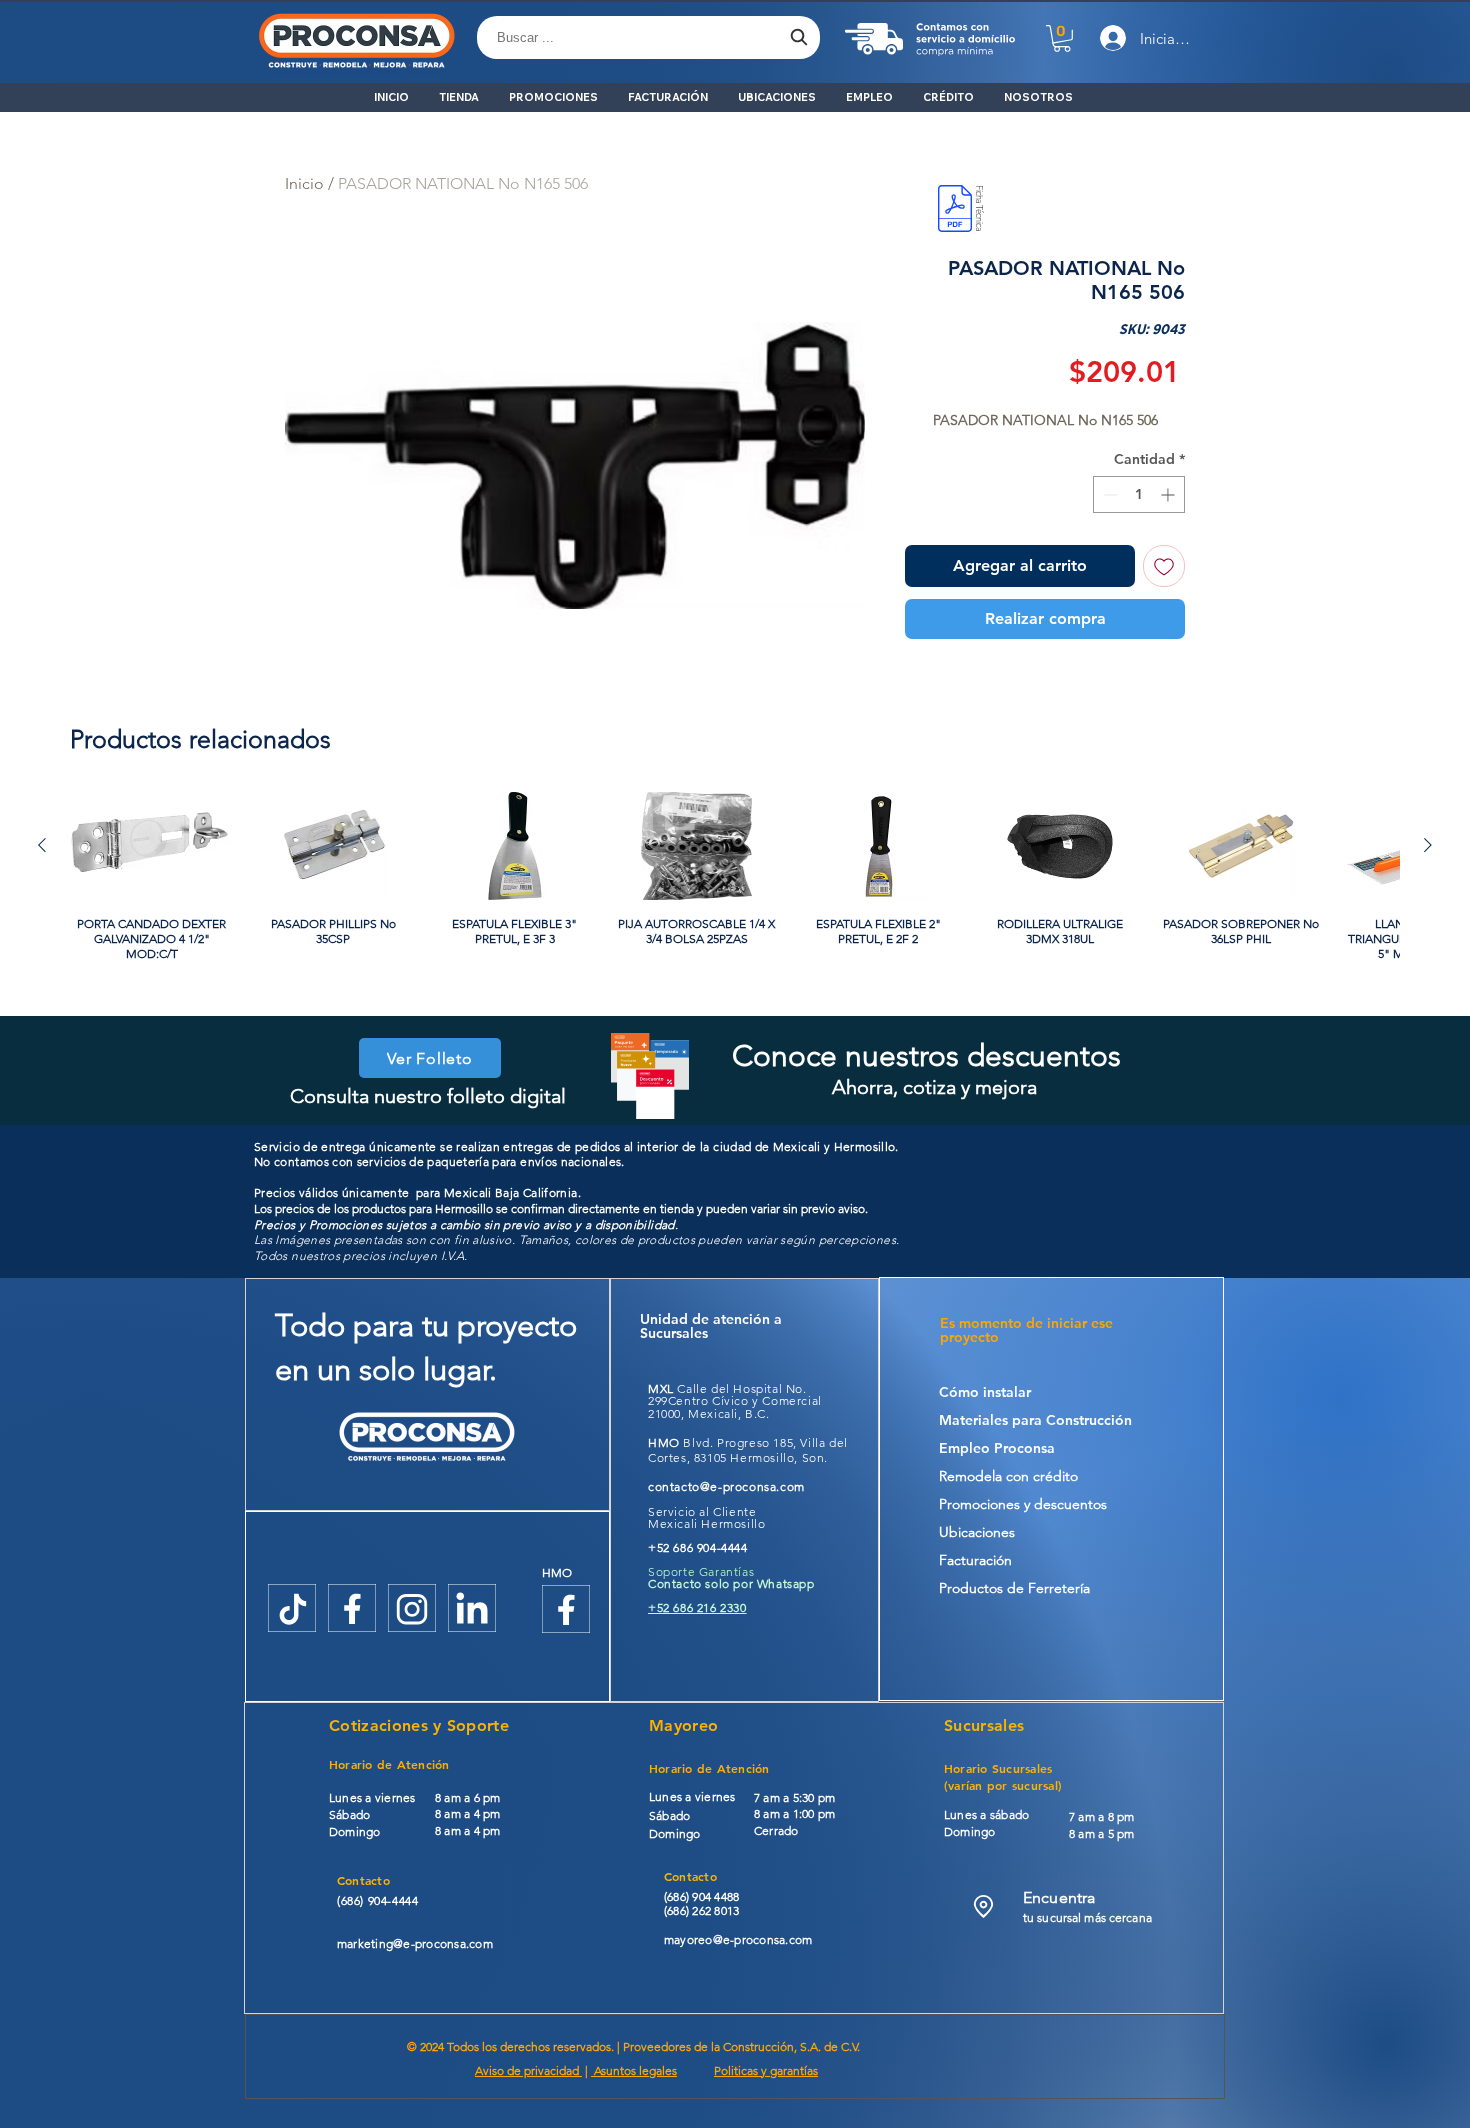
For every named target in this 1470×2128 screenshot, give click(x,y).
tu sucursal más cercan (1084, 1917)
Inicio (304, 183)
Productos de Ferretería (1014, 1588)
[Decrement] (1108, 494)
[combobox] (648, 37)
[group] (735, 884)
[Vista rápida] (152, 846)
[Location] (983, 1906)
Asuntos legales (634, 2070)
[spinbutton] (1139, 494)
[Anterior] (42, 845)
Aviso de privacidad (528, 2070)
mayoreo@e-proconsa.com (738, 1939)
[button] (1062, 38)
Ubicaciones (977, 1532)
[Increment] (1169, 494)
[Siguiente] (1428, 845)
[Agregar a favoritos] (1164, 566)
